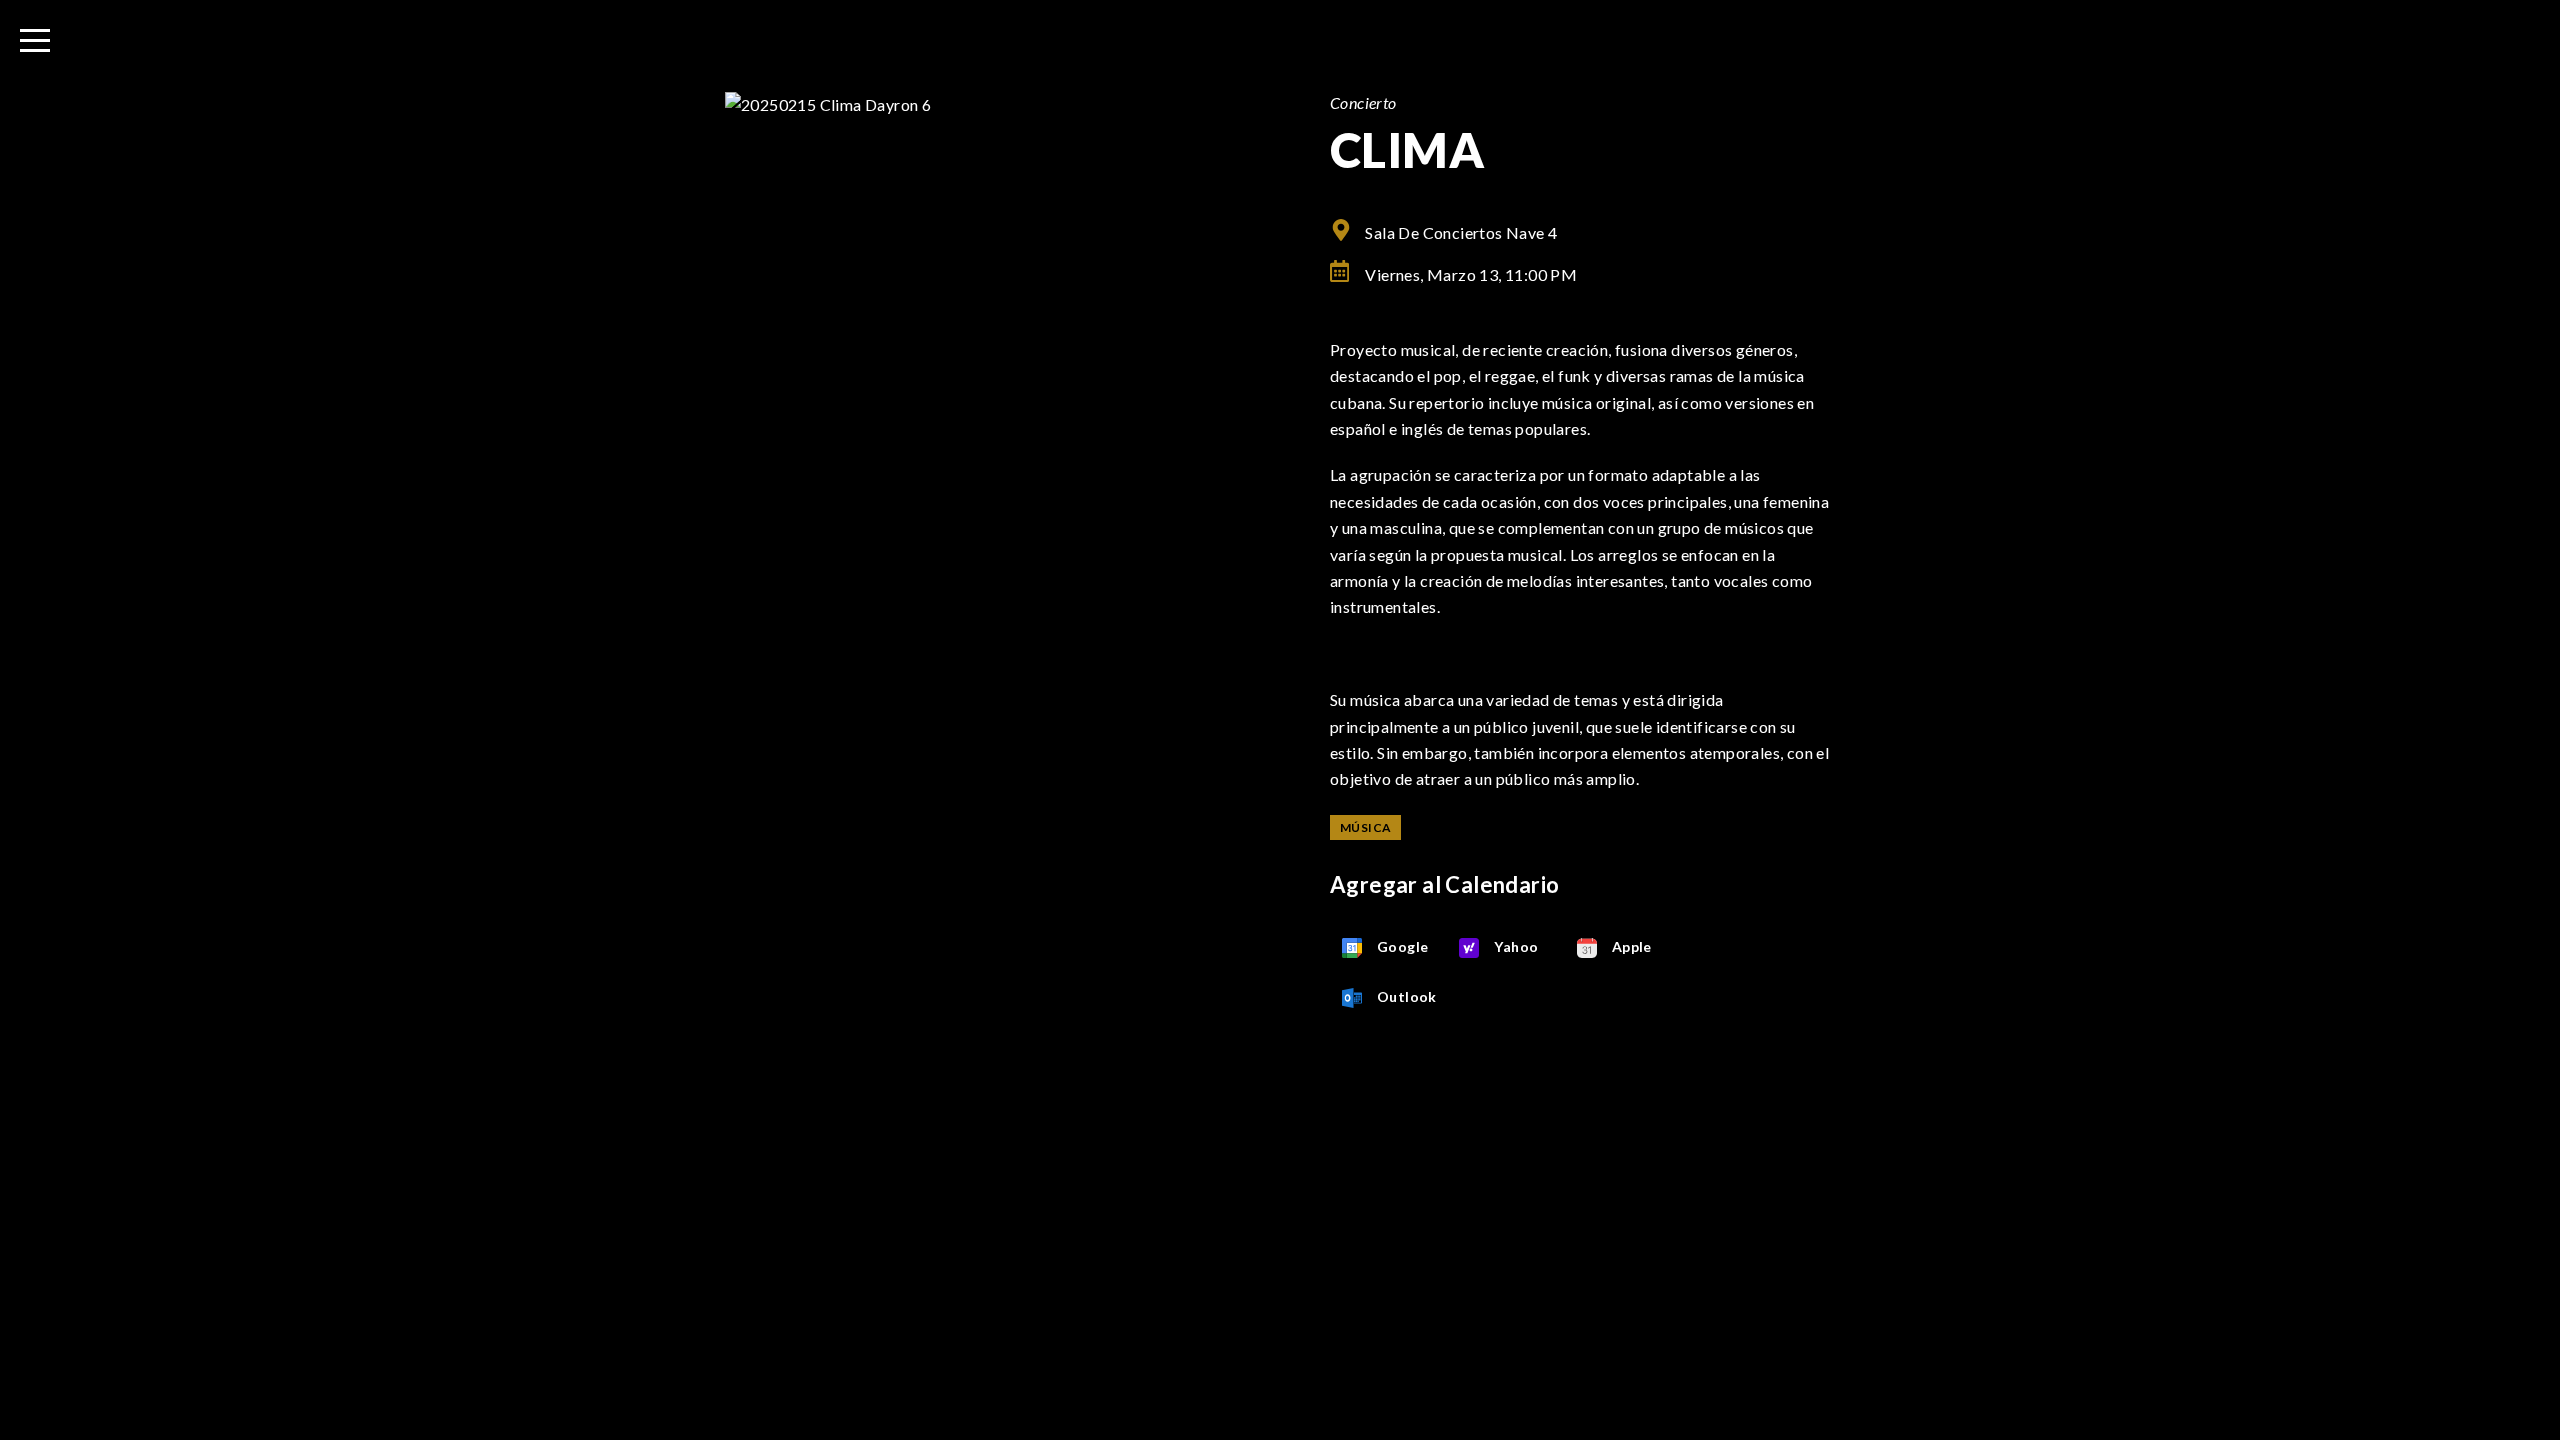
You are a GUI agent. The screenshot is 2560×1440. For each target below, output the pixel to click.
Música (1365, 827)
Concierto (1363, 102)
